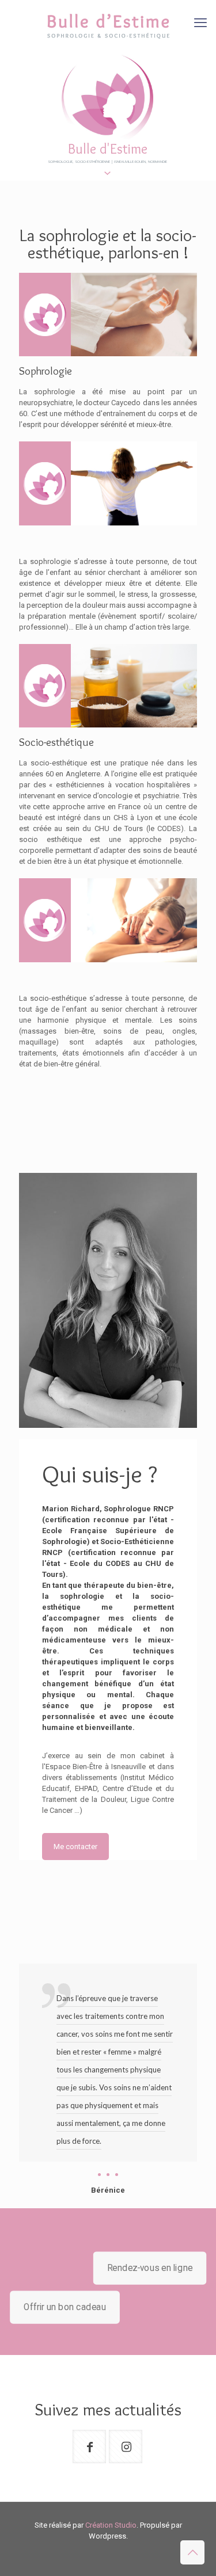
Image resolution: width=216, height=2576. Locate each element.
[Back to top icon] (192, 2552)
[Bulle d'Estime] (108, 26)
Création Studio (111, 2525)
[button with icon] (89, 2447)
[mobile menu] (200, 23)
